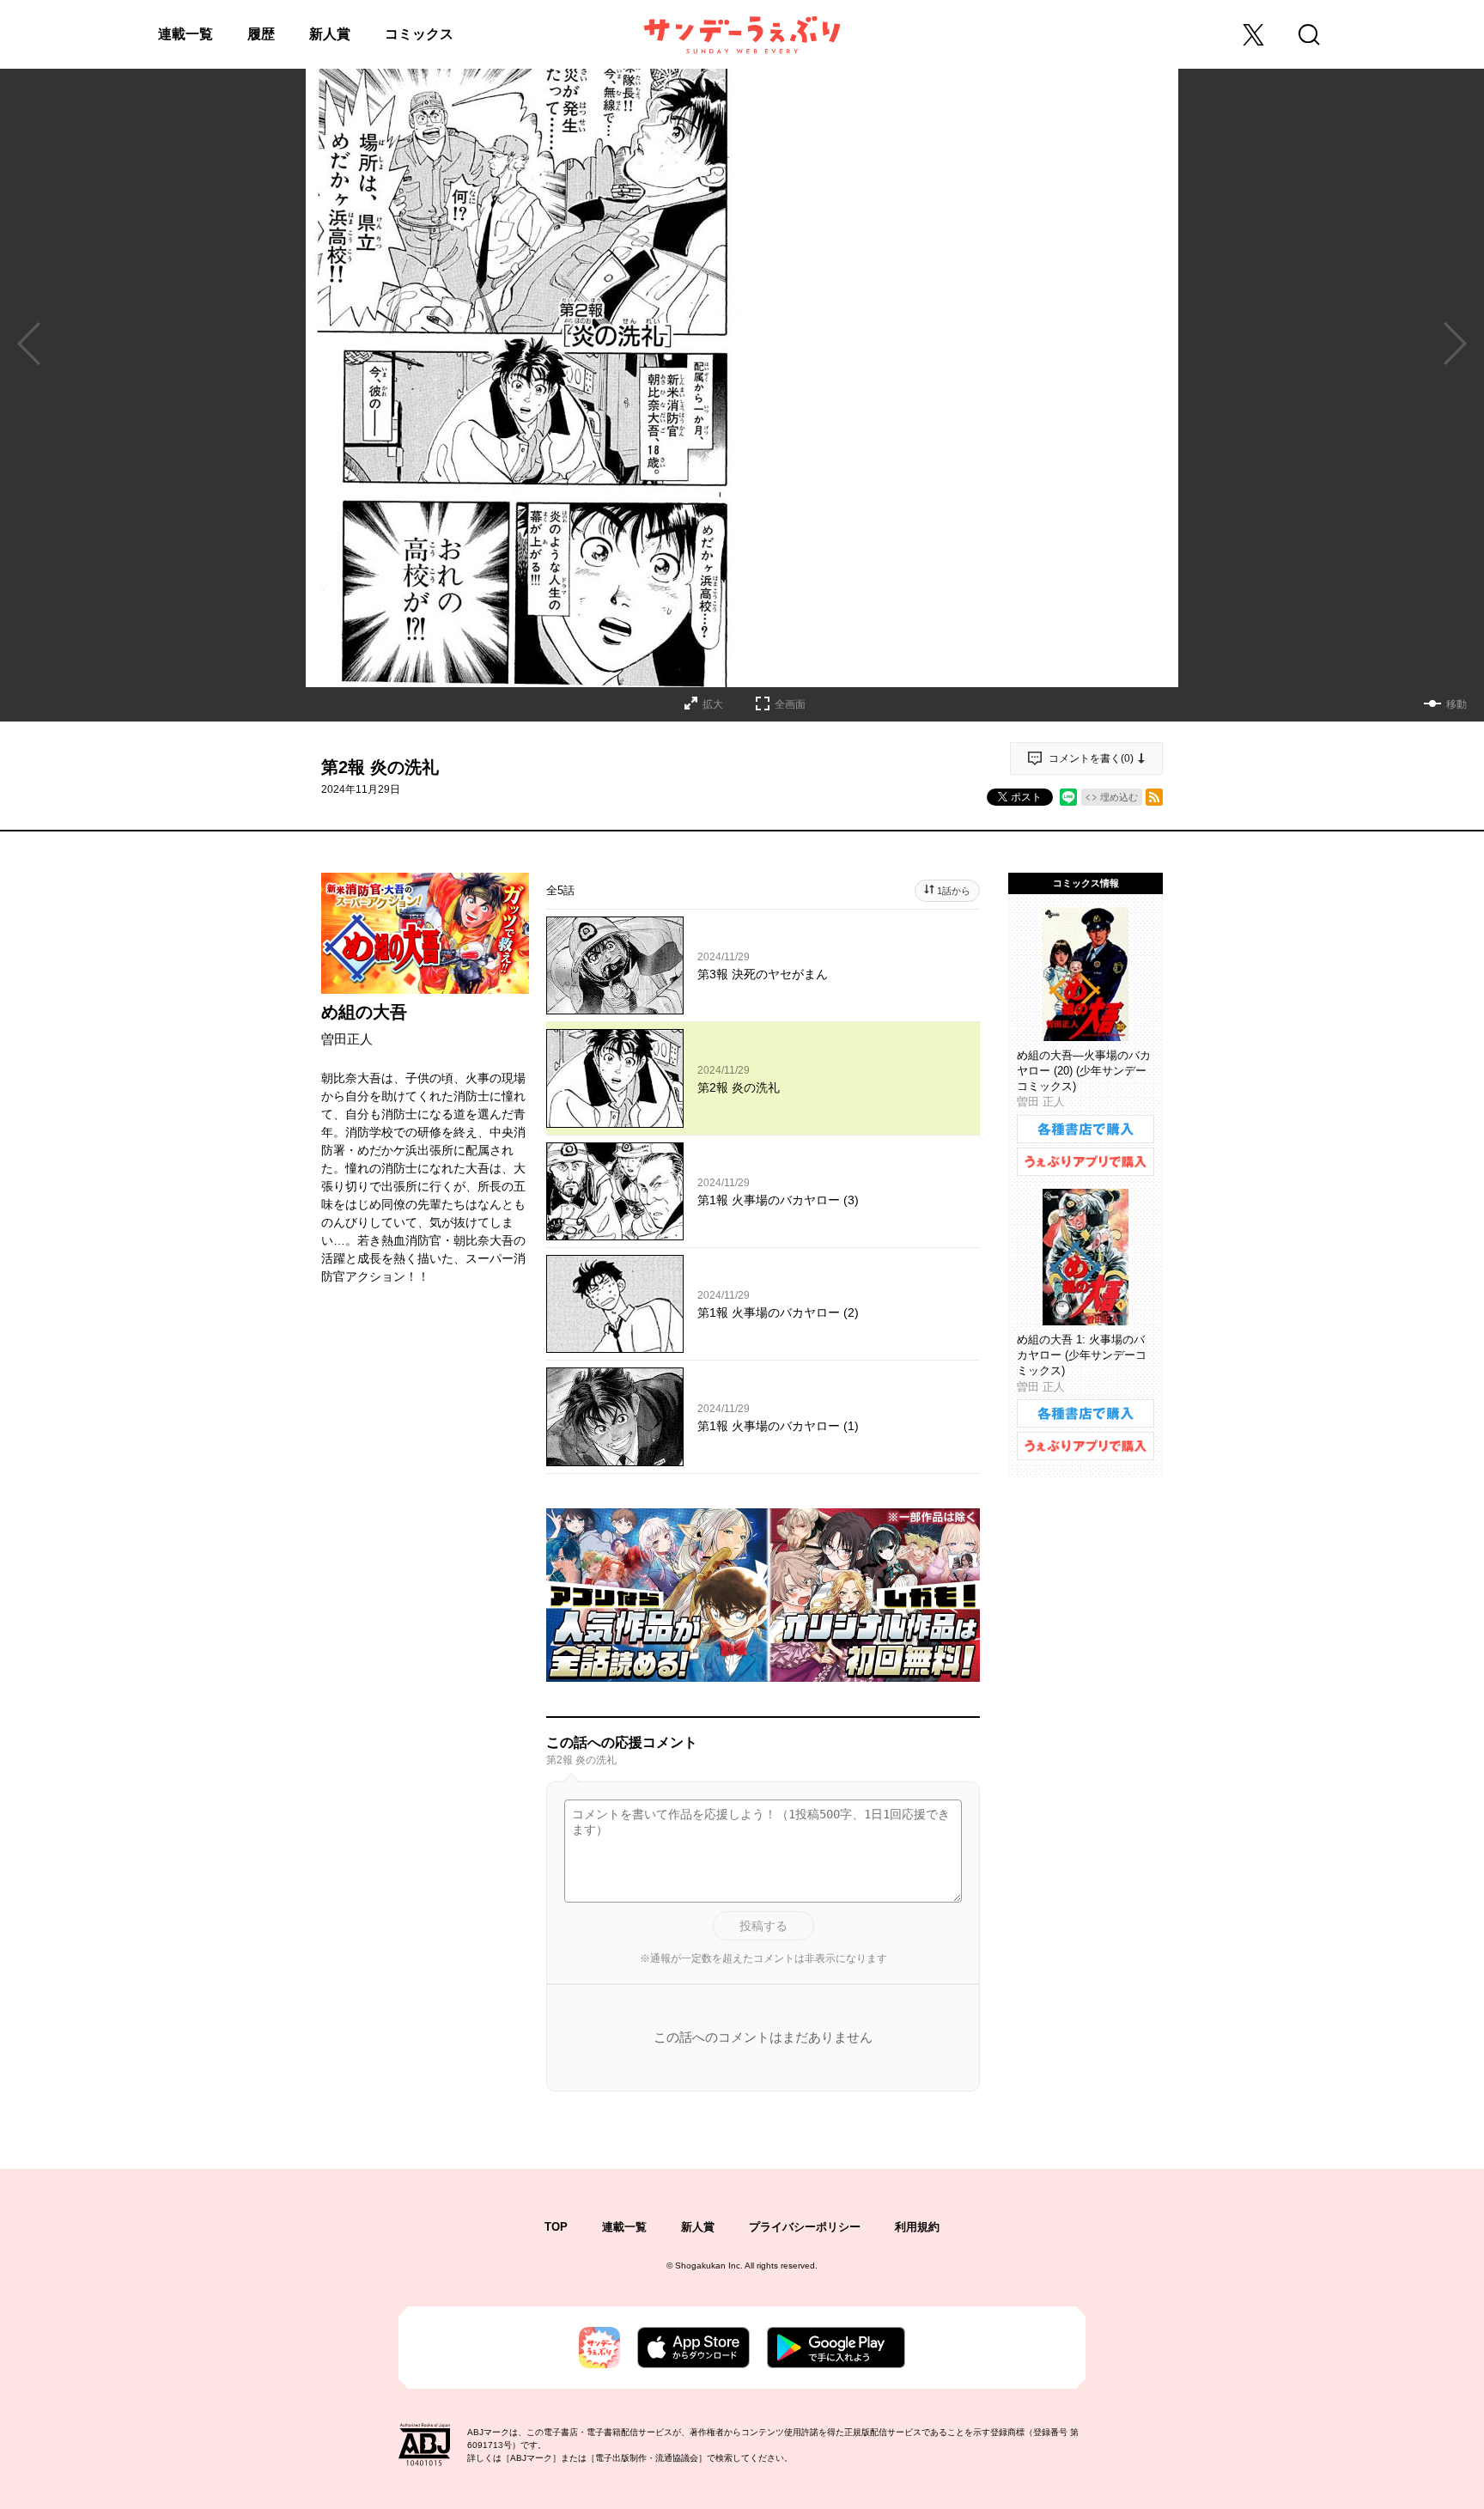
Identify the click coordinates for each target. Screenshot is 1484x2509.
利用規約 (917, 2227)
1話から (954, 891)
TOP (556, 2227)
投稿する (763, 1926)
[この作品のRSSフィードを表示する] (1154, 797)
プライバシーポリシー (805, 2227)
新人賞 (330, 34)
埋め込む (1119, 797)
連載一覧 (185, 34)
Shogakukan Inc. (709, 2265)
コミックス (419, 34)
